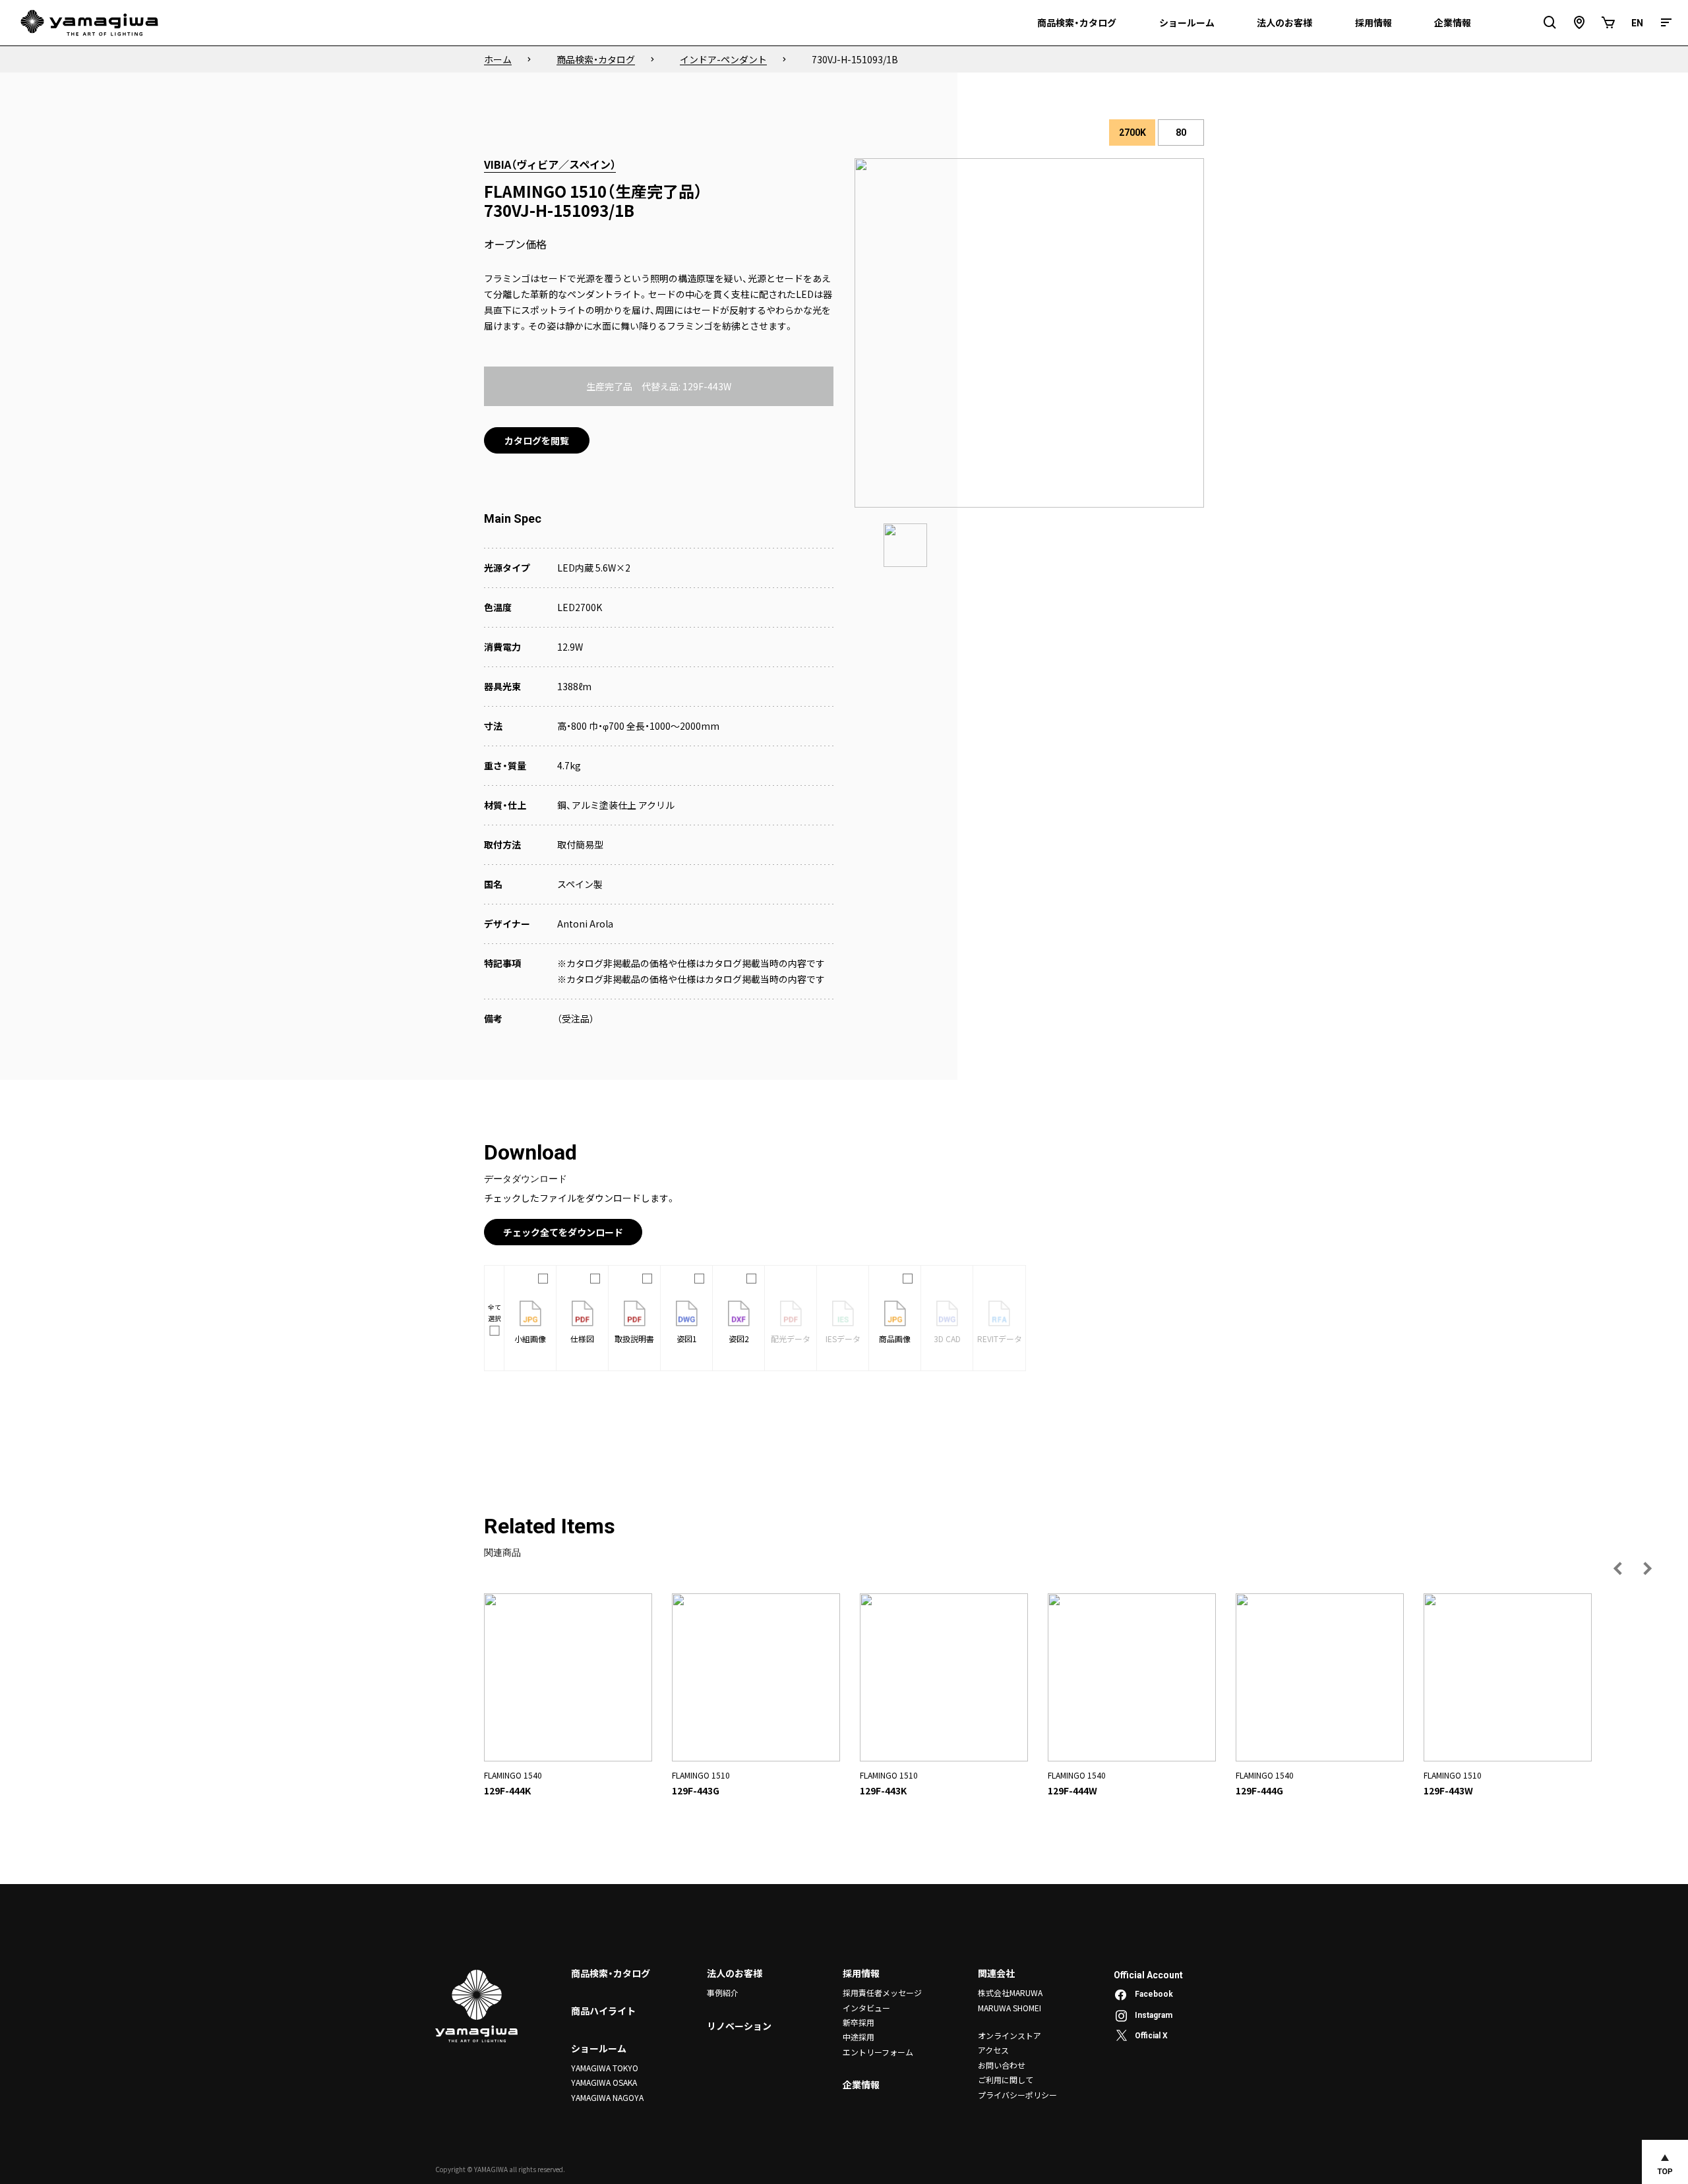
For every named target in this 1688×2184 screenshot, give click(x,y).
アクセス (993, 2050)
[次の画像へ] (1647, 1568)
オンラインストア (1010, 2035)
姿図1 (687, 1339)
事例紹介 (723, 1992)
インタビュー (866, 2008)
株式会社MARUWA (1010, 1992)
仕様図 (582, 1339)
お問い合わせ (1002, 2065)
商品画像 (895, 1339)
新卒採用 (859, 2022)
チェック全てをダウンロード (563, 1232)
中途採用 (859, 2037)
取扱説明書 (634, 1339)
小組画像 (530, 1339)
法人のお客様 (735, 1973)
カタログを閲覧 (537, 440)
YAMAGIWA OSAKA (604, 2082)
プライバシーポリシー (1017, 2095)
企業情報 (861, 2084)
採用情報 (861, 1973)
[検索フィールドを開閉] (1550, 23)
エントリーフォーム (878, 2052)
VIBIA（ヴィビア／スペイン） (550, 164)
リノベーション (739, 2026)
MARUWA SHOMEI (1010, 2008)
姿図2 (739, 1339)
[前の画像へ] (1618, 1568)
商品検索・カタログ (611, 1973)
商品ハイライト (603, 2011)
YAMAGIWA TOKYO (605, 2068)
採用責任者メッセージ (882, 1992)
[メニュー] (1666, 23)
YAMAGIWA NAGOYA (607, 2097)
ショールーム (599, 2048)
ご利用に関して (1006, 2080)
